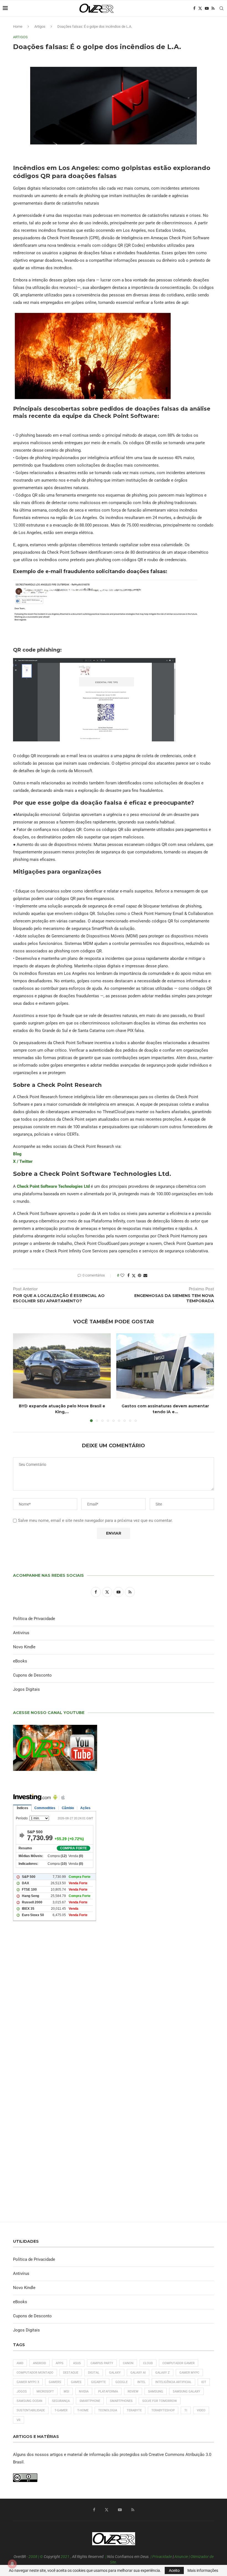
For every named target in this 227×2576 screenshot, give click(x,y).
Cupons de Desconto (32, 1675)
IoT (204, 2382)
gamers (55, 2382)
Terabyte (134, 2410)
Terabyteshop (163, 2410)
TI (186, 2410)
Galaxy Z (162, 2373)
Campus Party (102, 2363)
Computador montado (35, 2373)
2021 (65, 2557)
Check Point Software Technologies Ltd (53, 1186)
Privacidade (162, 2557)
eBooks (20, 1661)
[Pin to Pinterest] (140, 1275)
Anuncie (181, 2557)
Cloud (148, 2363)
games (76, 2382)
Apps (60, 2363)
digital (94, 2373)
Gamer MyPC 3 (28, 2382)
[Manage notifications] (12, 2564)
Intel (141, 2382)
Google (122, 2382)
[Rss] (213, 8)
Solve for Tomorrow (160, 2401)
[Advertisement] (114, 2002)
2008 (33, 2557)
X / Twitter (23, 1161)
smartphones (121, 2401)
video (201, 2410)
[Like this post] (122, 1275)
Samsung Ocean (29, 2401)
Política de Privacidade (34, 1619)
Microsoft (45, 2391)
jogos (22, 2391)
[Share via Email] (145, 1275)
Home (18, 26)
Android (39, 2363)
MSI (66, 2391)
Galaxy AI (138, 2373)
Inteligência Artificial (173, 2382)
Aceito (174, 2570)
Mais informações (203, 2570)
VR (19, 2420)
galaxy (115, 2373)
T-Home (83, 2410)
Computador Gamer (179, 2363)
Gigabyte (98, 2382)
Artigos (40, 26)
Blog (17, 1154)
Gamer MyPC (189, 2373)
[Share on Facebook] (128, 1275)
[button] (20, 1377)
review (133, 2391)
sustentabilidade (31, 2410)
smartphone (90, 2401)
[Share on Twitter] (134, 1276)
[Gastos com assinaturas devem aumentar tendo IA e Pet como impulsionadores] (165, 1366)
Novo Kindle (24, 1647)
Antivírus (21, 1633)
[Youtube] (207, 8)
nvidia (84, 2391)
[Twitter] (200, 8)
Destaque (71, 2373)
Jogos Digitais (26, 1689)
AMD (20, 2363)
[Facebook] (194, 8)
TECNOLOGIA (108, 2410)
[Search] (221, 8)
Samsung (156, 2391)
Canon (128, 2363)
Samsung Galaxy (186, 2391)
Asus (77, 2363)
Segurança (61, 2401)
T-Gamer (61, 2410)
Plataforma (108, 2391)
